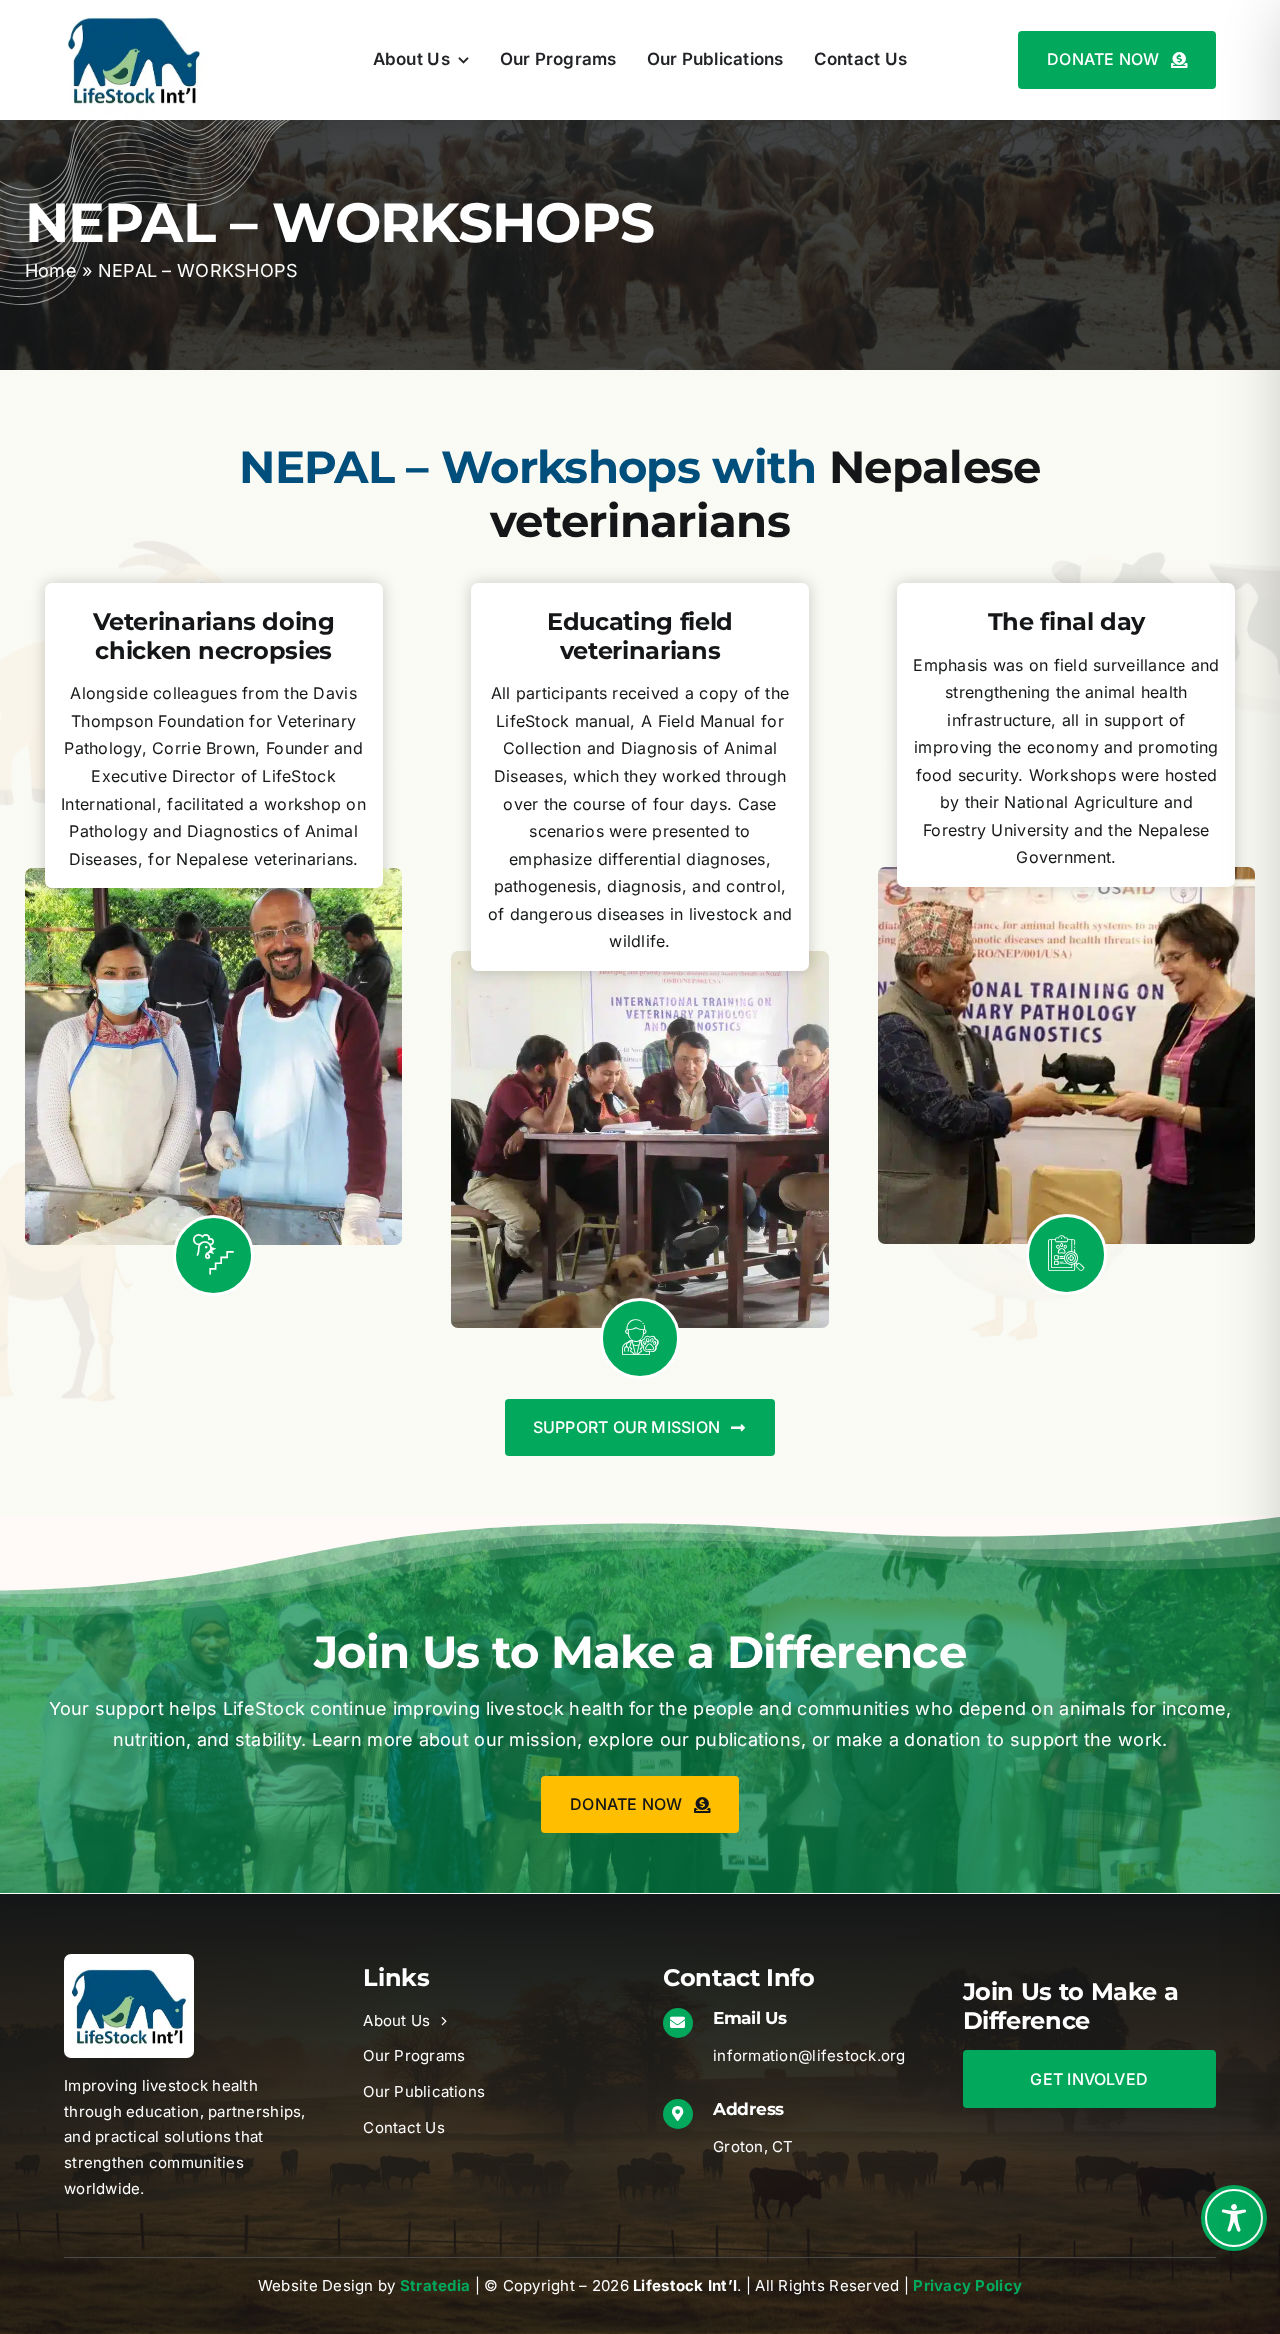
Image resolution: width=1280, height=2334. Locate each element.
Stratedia (435, 2285)
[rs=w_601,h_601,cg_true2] (129, 1962)
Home (51, 270)
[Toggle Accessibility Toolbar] (1234, 2218)
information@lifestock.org (809, 2055)
